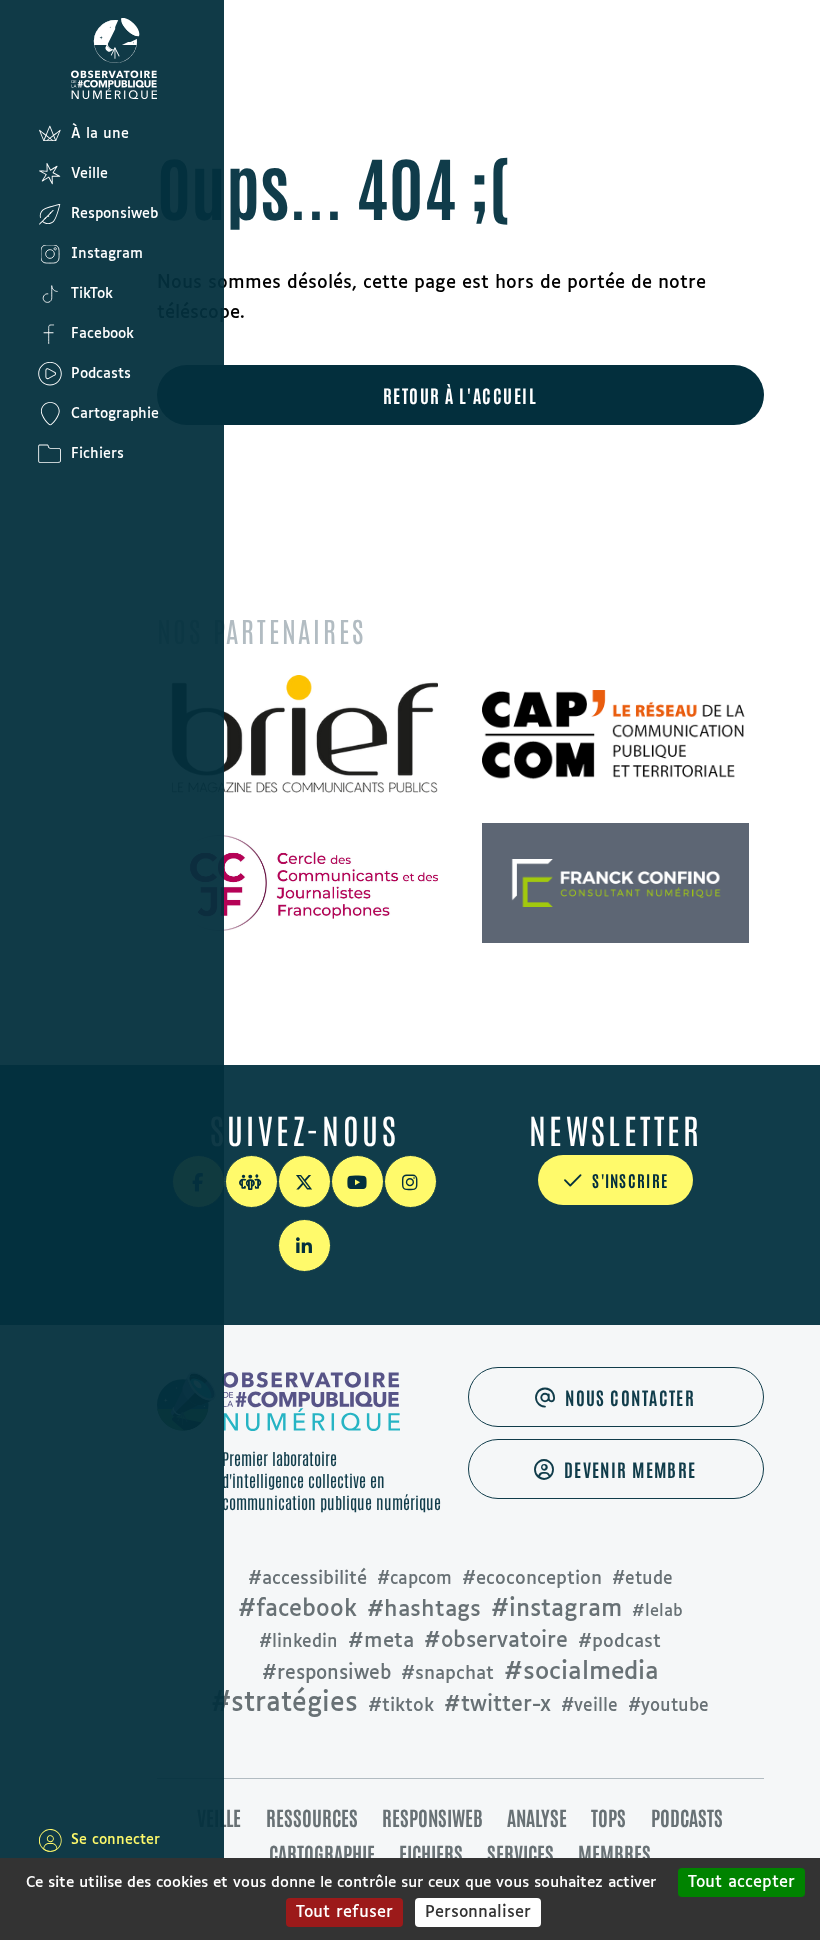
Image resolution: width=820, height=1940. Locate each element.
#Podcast (619, 1642)
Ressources (312, 1817)
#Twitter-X (497, 1705)
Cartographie (322, 1853)
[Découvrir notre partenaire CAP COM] (616, 735)
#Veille (589, 1706)
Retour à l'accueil (460, 395)
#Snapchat (447, 1674)
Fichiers (431, 1853)
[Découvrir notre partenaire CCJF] (305, 883)
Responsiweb (432, 1817)
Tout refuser (344, 1912)
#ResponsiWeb (326, 1673)
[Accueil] (50, 57)
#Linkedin (298, 1642)
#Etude (642, 1579)
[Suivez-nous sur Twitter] (304, 1181)
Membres (614, 1853)
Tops (608, 1817)
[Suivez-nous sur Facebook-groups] (251, 1181)
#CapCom (414, 1579)
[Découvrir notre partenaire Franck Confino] (616, 883)
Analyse (537, 1817)
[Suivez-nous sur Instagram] (410, 1181)
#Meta (381, 1641)
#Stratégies (284, 1704)
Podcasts (687, 1817)
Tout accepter (741, 1882)
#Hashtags (424, 1610)
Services (520, 1853)
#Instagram (556, 1609)
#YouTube (668, 1706)
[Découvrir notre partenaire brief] (305, 735)
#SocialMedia (581, 1672)
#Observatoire (496, 1641)
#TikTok (401, 1706)
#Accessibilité (307, 1579)
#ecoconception (532, 1579)
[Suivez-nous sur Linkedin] (304, 1245)
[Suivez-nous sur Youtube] (357, 1181)
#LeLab (657, 1611)
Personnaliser (478, 1912)
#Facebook (297, 1609)
